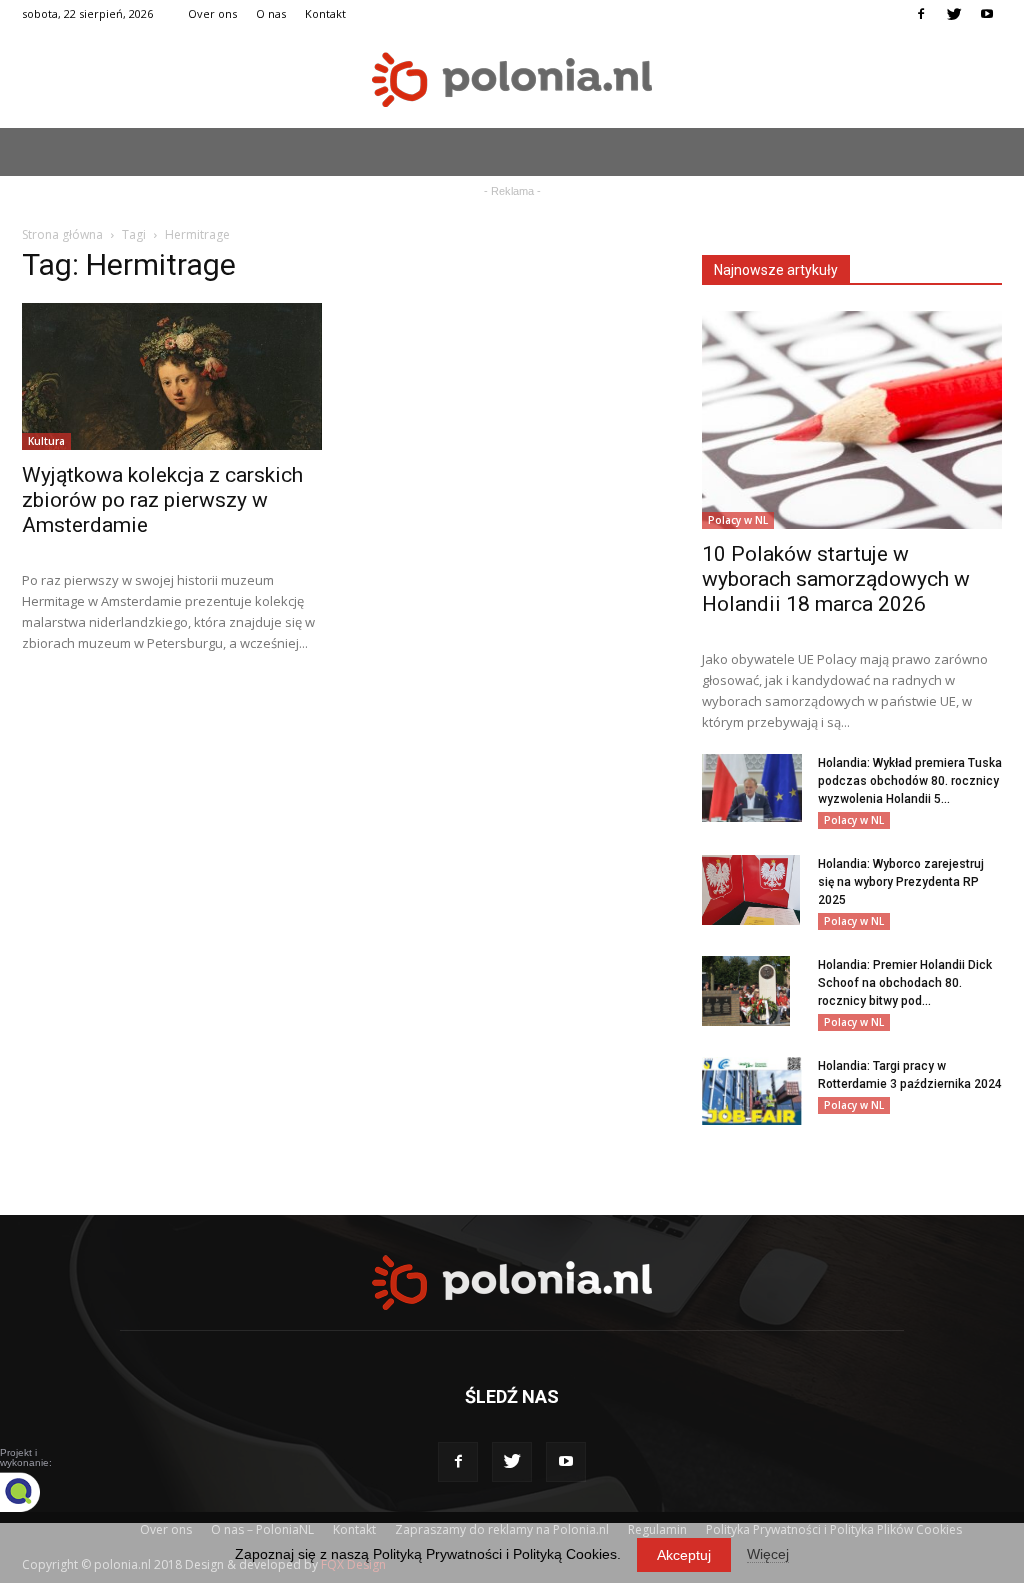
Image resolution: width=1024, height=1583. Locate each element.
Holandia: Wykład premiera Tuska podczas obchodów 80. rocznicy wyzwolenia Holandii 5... (910, 781)
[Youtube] (987, 14)
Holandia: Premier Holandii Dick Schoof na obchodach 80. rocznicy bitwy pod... (905, 983)
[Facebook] (921, 14)
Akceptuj (684, 1555)
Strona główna (62, 234)
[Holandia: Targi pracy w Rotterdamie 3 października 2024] (752, 1091)
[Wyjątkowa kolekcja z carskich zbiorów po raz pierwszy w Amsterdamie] (172, 376)
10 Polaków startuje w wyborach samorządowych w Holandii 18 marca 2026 (836, 579)
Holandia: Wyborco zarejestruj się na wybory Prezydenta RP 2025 (901, 882)
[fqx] (35, 1492)
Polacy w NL (738, 520)
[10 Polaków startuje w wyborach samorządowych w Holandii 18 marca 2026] (852, 420)
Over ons (212, 13)
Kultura (46, 441)
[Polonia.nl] (512, 79)
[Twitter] (954, 14)
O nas (271, 13)
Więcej (768, 1554)
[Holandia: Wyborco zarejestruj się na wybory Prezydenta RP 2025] (751, 890)
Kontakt (325, 13)
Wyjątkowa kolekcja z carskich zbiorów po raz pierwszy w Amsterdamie (162, 500)
